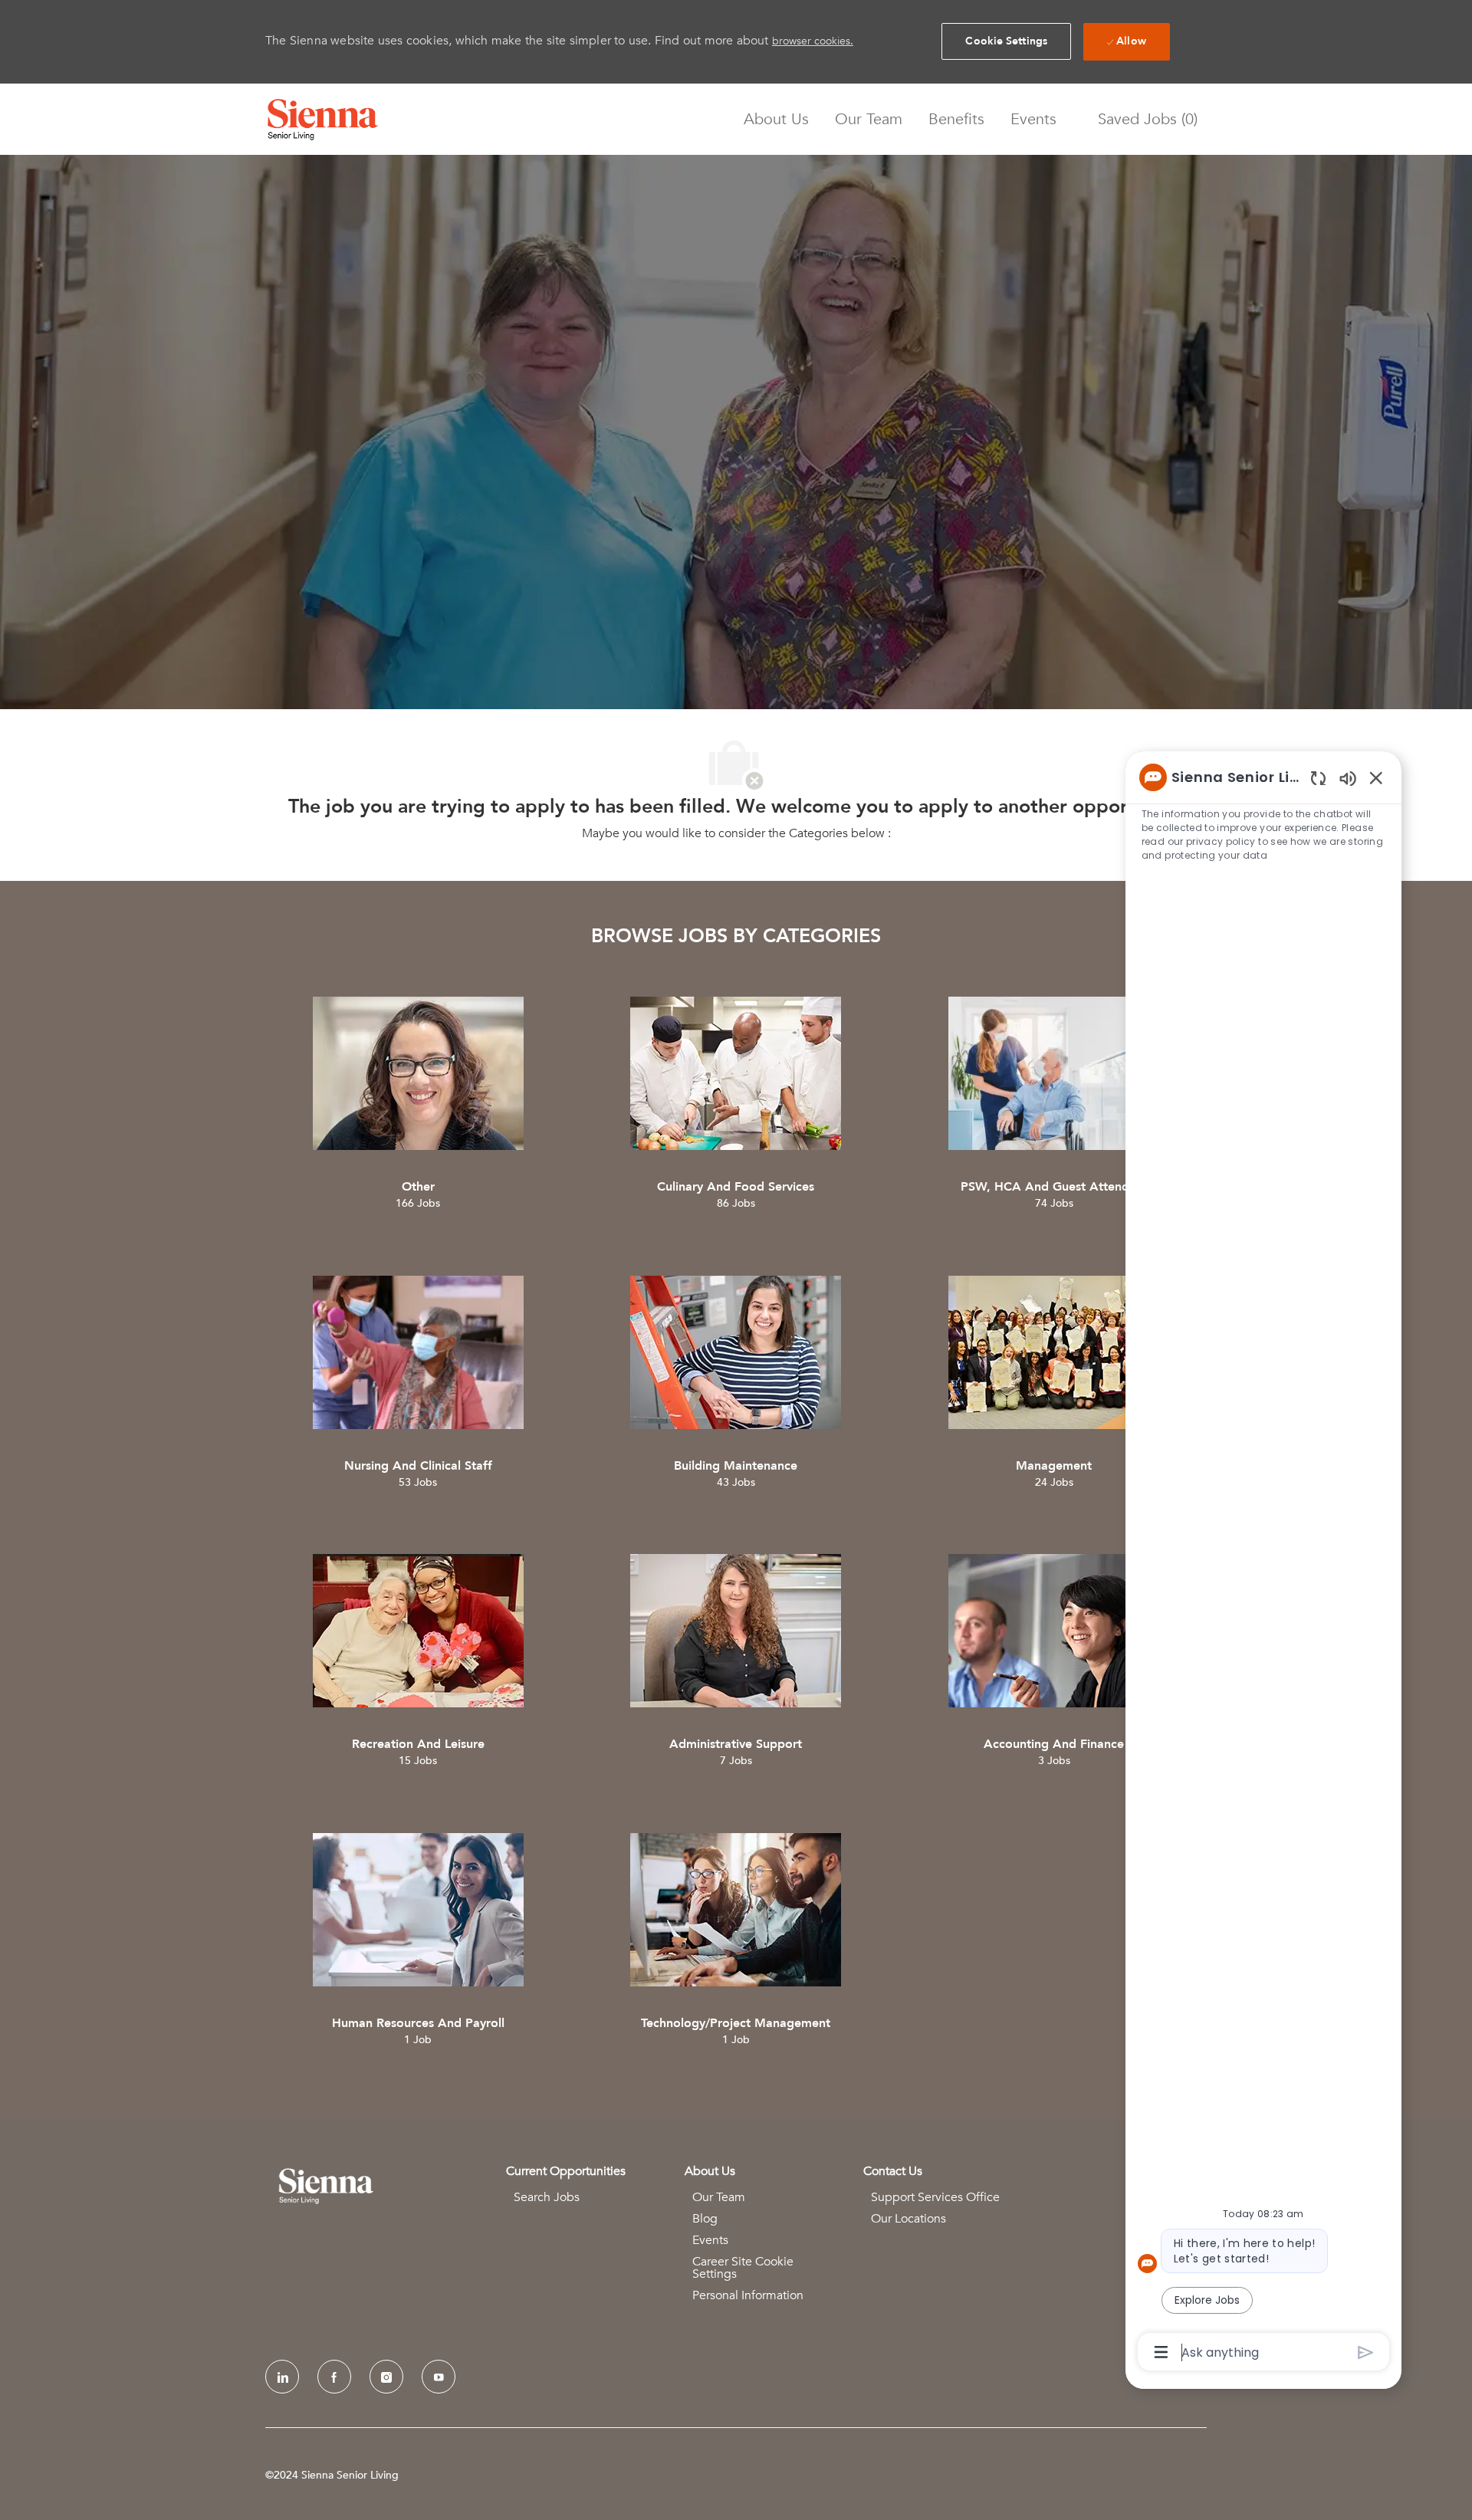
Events (1033, 120)
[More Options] (1161, 2352)
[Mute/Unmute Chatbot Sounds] (1348, 778)
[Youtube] (439, 2377)
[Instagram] (386, 2377)
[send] (1366, 2352)
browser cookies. (813, 41)
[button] (1006, 41)
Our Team (869, 120)
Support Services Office (935, 2197)
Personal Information (748, 2295)
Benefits (956, 120)
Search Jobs (547, 2197)
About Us (776, 120)
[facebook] (334, 2377)
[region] (1263, 1564)
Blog (705, 2219)
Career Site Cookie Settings (743, 2268)
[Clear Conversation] (1318, 778)
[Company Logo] (323, 120)
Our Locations (909, 2219)
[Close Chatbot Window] (1376, 777)
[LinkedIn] (282, 2377)
